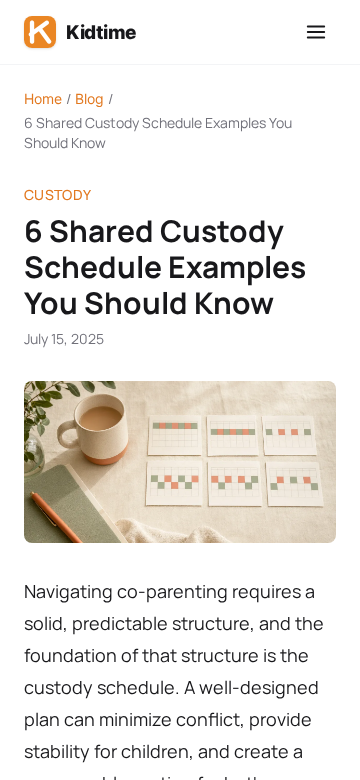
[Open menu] (316, 32)
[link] (80, 32)
